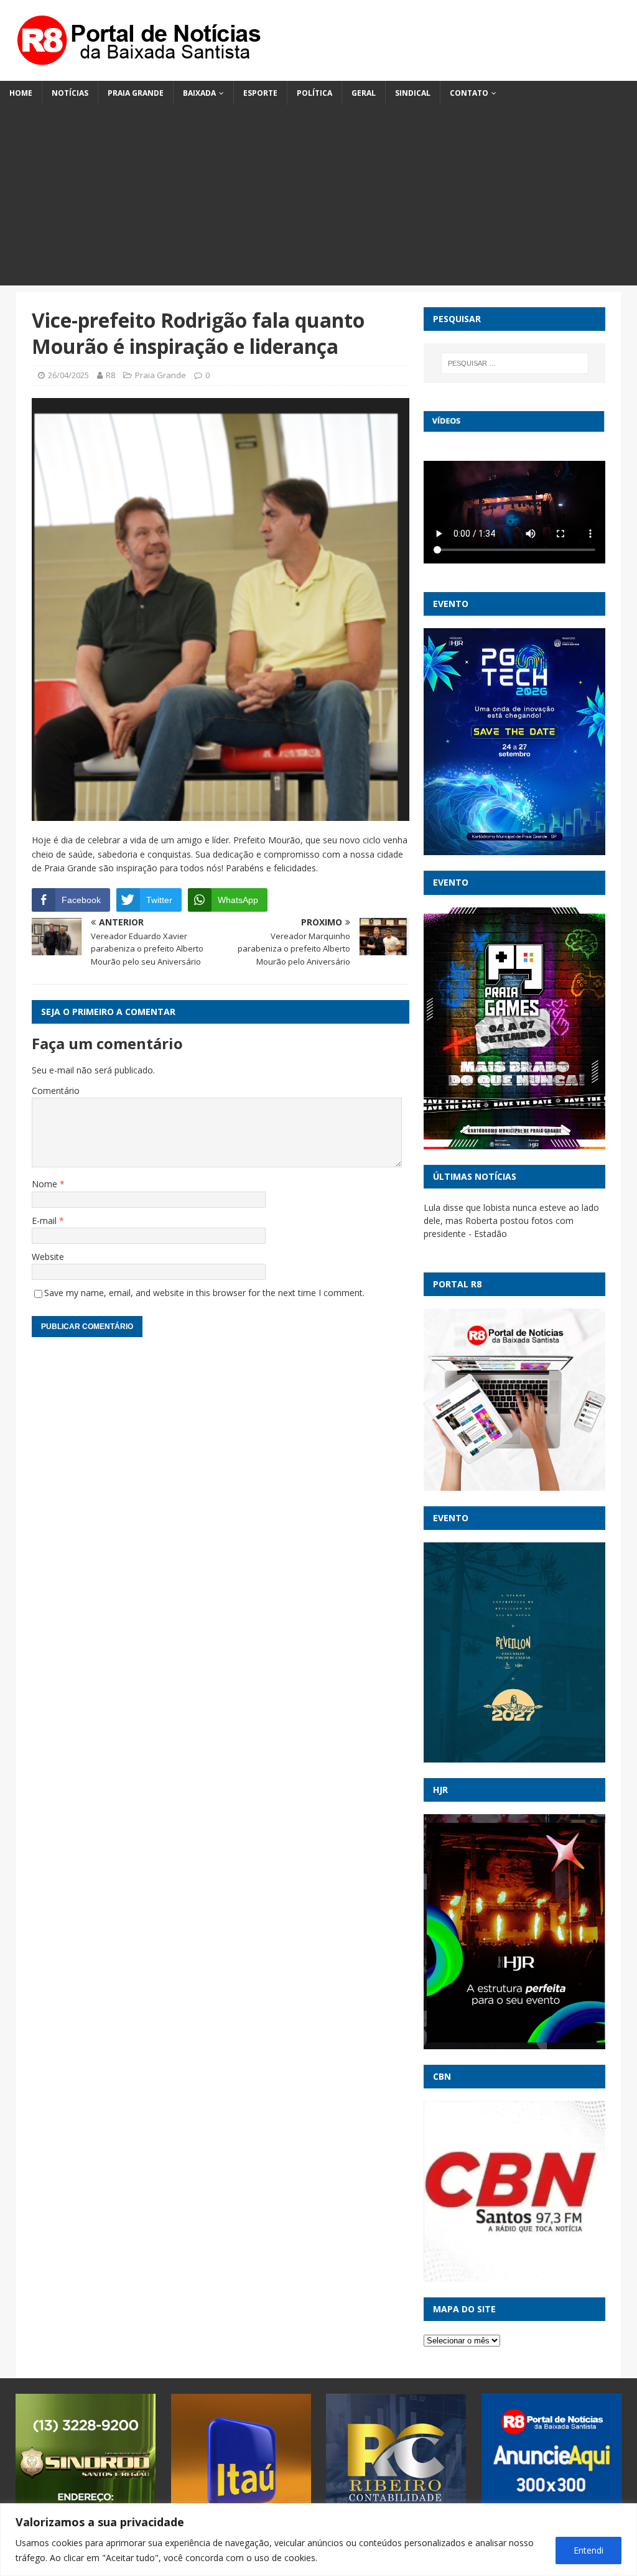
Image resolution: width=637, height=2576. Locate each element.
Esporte (260, 93)
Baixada (199, 93)
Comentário (56, 1091)
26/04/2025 (68, 375)
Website (48, 1257)
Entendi (588, 2550)
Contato (469, 93)
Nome (46, 1184)
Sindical (413, 93)
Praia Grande (136, 93)
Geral (364, 93)
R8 (110, 375)
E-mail (45, 1221)
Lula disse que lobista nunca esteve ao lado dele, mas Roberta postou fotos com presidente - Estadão (511, 1221)
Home (21, 93)
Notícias (70, 93)
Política (314, 93)
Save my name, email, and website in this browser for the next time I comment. (204, 1293)
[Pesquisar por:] (515, 363)
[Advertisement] (318, 198)
